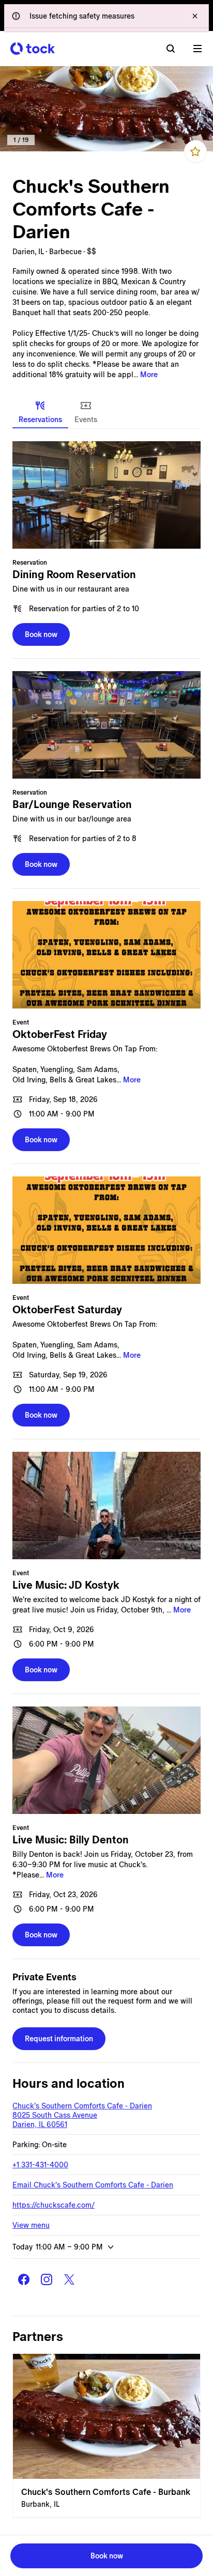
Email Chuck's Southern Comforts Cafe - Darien (93, 2185)
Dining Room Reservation (74, 575)
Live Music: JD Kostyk (66, 1585)
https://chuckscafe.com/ (54, 2205)
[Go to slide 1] (97, 541)
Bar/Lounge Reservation (72, 804)
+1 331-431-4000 (40, 2165)
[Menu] (197, 49)
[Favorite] (195, 151)
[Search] (171, 49)
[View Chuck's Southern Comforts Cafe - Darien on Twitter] (69, 2279)
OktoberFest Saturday (67, 1310)
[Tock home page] (33, 49)
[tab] (40, 412)
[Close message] (195, 16)
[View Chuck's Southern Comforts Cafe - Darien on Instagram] (47, 2279)
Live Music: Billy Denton (71, 1840)
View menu (31, 2225)
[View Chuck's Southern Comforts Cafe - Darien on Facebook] (24, 2279)
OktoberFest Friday (60, 1034)
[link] (106, 109)
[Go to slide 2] (116, 541)
